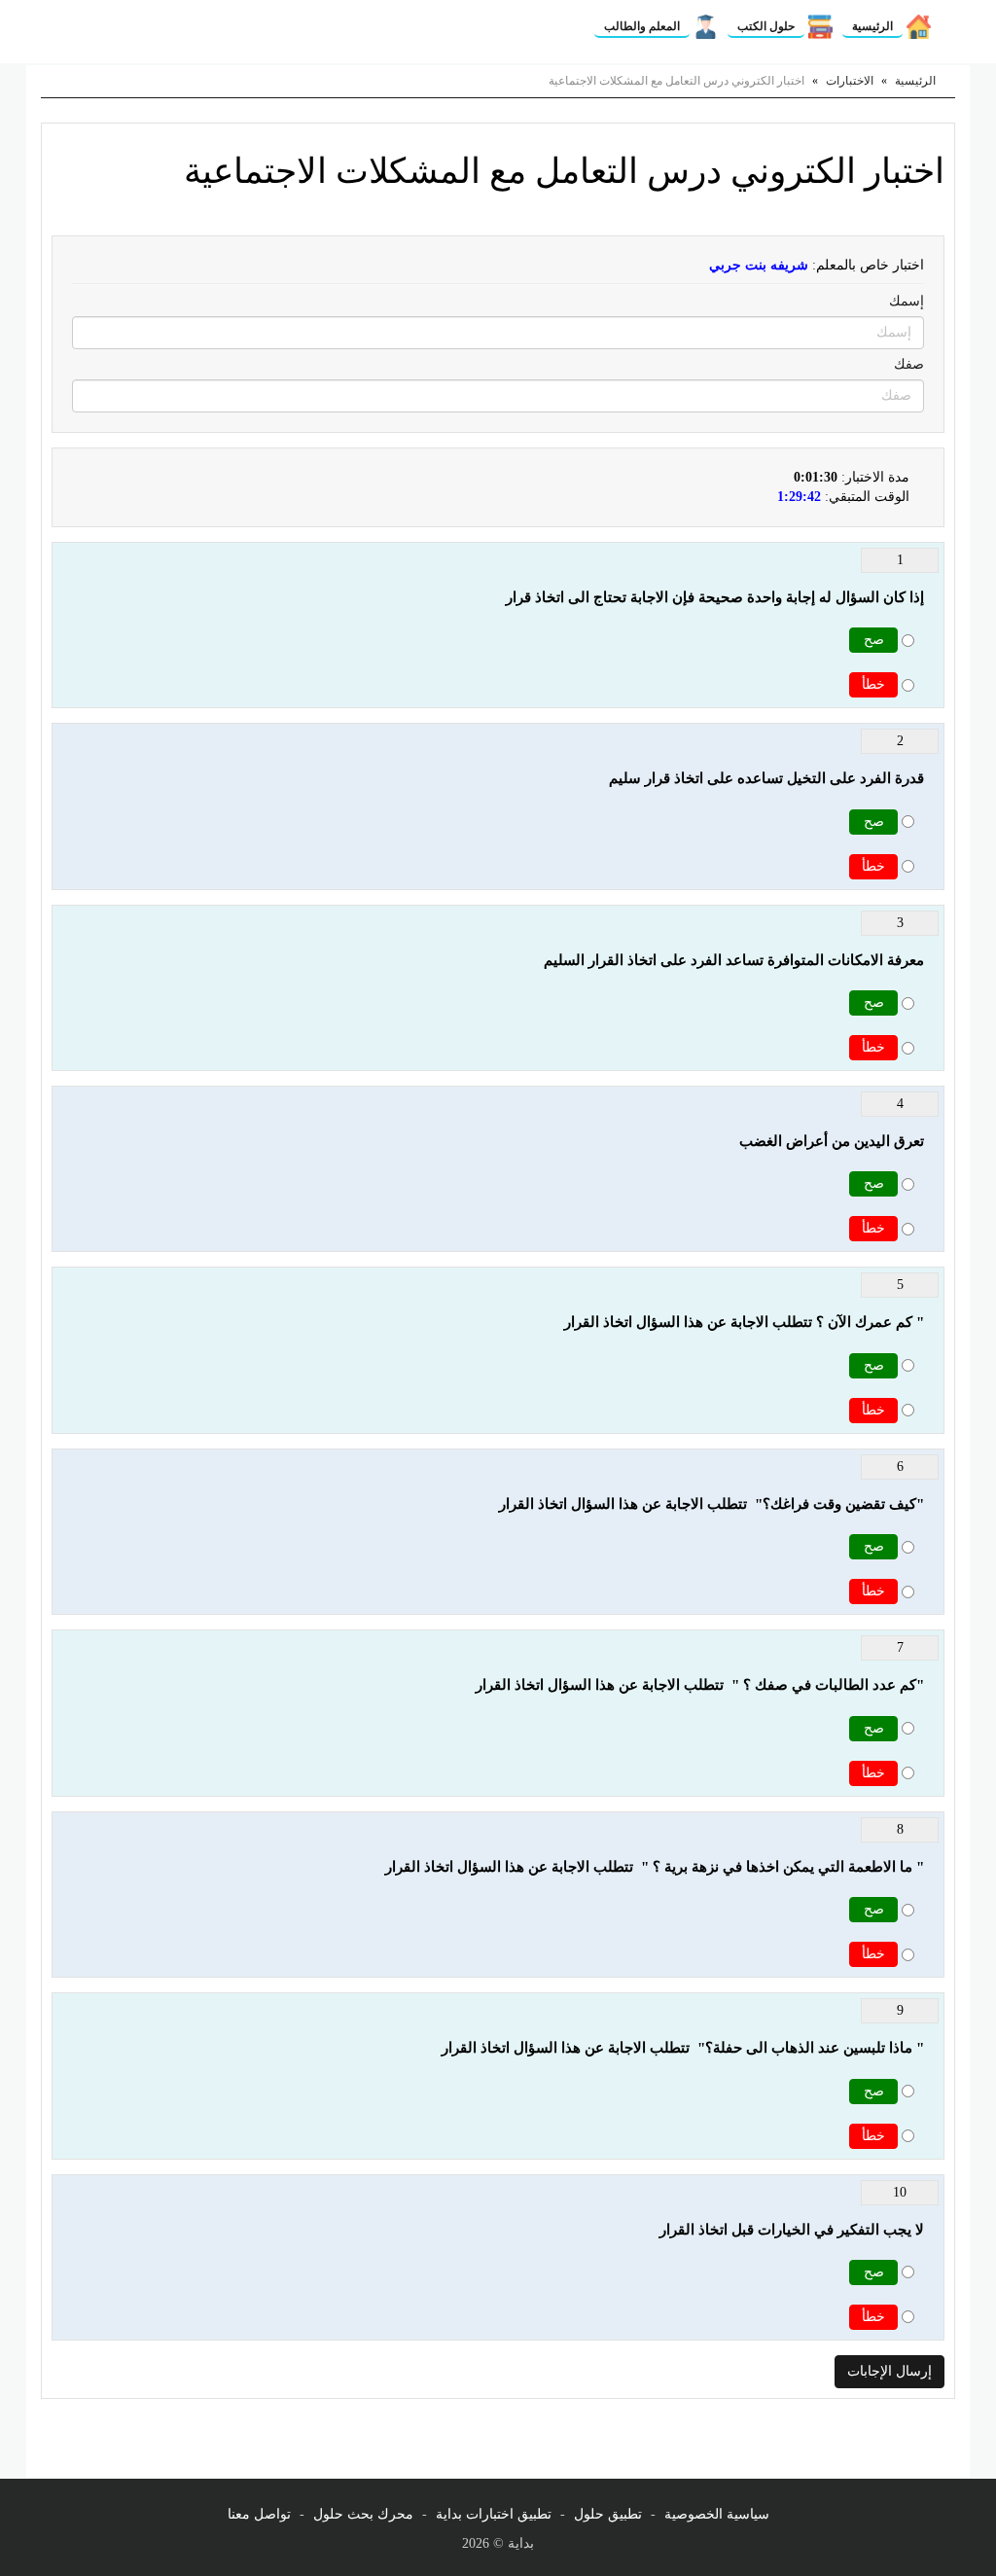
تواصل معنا (259, 2514)
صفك (909, 364)
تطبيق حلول (608, 2514)
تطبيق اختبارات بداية (494, 2514)
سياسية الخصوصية (717, 2514)
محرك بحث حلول (363, 2514)
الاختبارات (850, 81)
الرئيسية (872, 26)
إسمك (907, 301)
